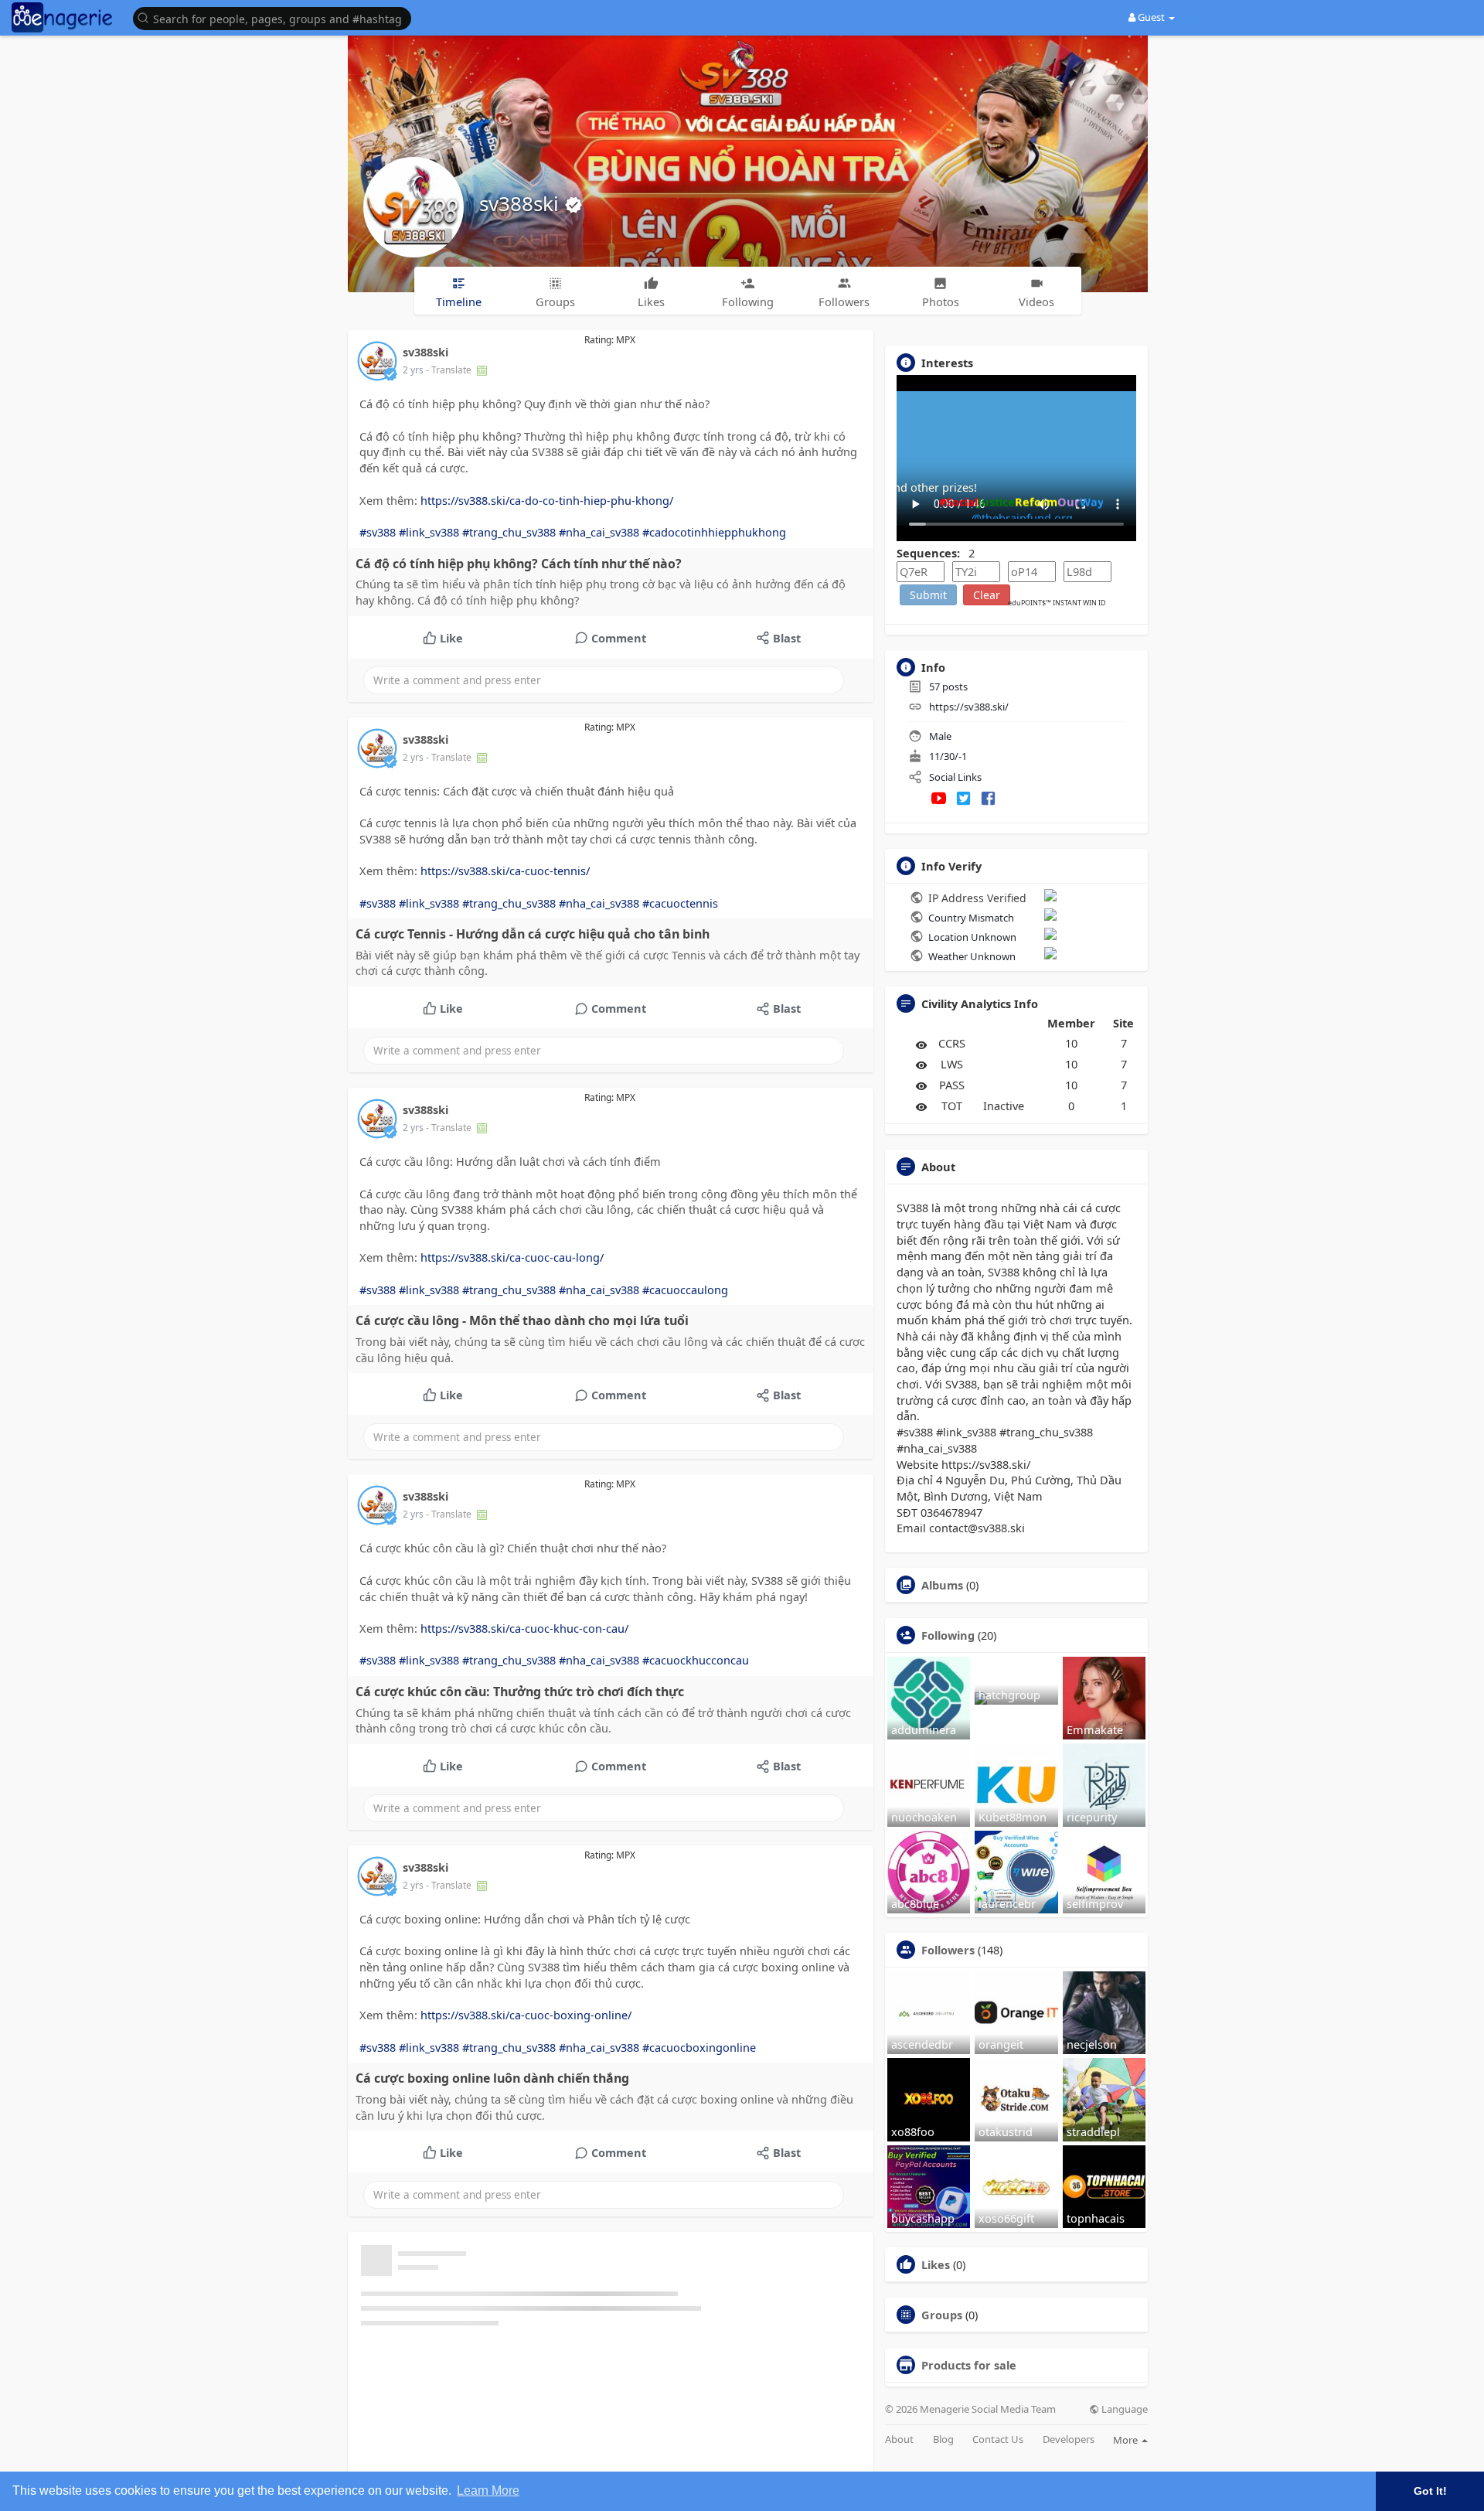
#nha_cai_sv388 (599, 532)
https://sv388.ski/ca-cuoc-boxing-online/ (526, 2015)
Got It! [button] (1430, 2491)
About (899, 2439)
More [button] (1127, 2440)
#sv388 (378, 532)
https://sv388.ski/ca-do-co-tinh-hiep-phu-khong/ (547, 500)
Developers (1069, 2439)
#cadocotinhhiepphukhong (714, 532)
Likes (936, 2264)
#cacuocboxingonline (699, 2047)
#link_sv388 (429, 532)
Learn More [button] (488, 2491)
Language (1123, 2409)
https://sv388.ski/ (969, 707)
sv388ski (522, 203)
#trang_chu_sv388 (509, 532)
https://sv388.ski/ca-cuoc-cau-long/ (512, 1257)
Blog (943, 2439)
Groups (942, 2315)
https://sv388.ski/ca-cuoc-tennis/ (505, 871)
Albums (942, 1585)
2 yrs (413, 370)
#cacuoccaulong (685, 1290)
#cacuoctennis (680, 903)
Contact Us (998, 2439)
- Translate (450, 370)
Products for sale (969, 2365)
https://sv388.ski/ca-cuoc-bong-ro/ (511, 2402)
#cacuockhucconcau (696, 1660)
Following (948, 1635)
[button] (276, 17)
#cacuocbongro (684, 2434)
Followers (948, 1950)
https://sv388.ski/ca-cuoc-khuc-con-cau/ (524, 1628)
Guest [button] (1151, 17)
